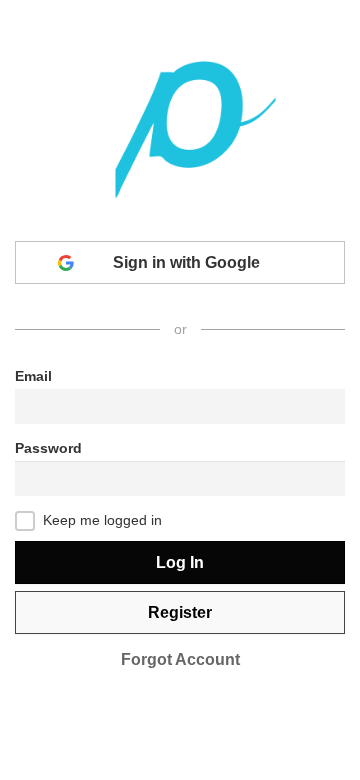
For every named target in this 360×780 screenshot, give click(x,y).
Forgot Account (180, 659)
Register (180, 612)
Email (33, 376)
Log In (180, 562)
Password (48, 448)
